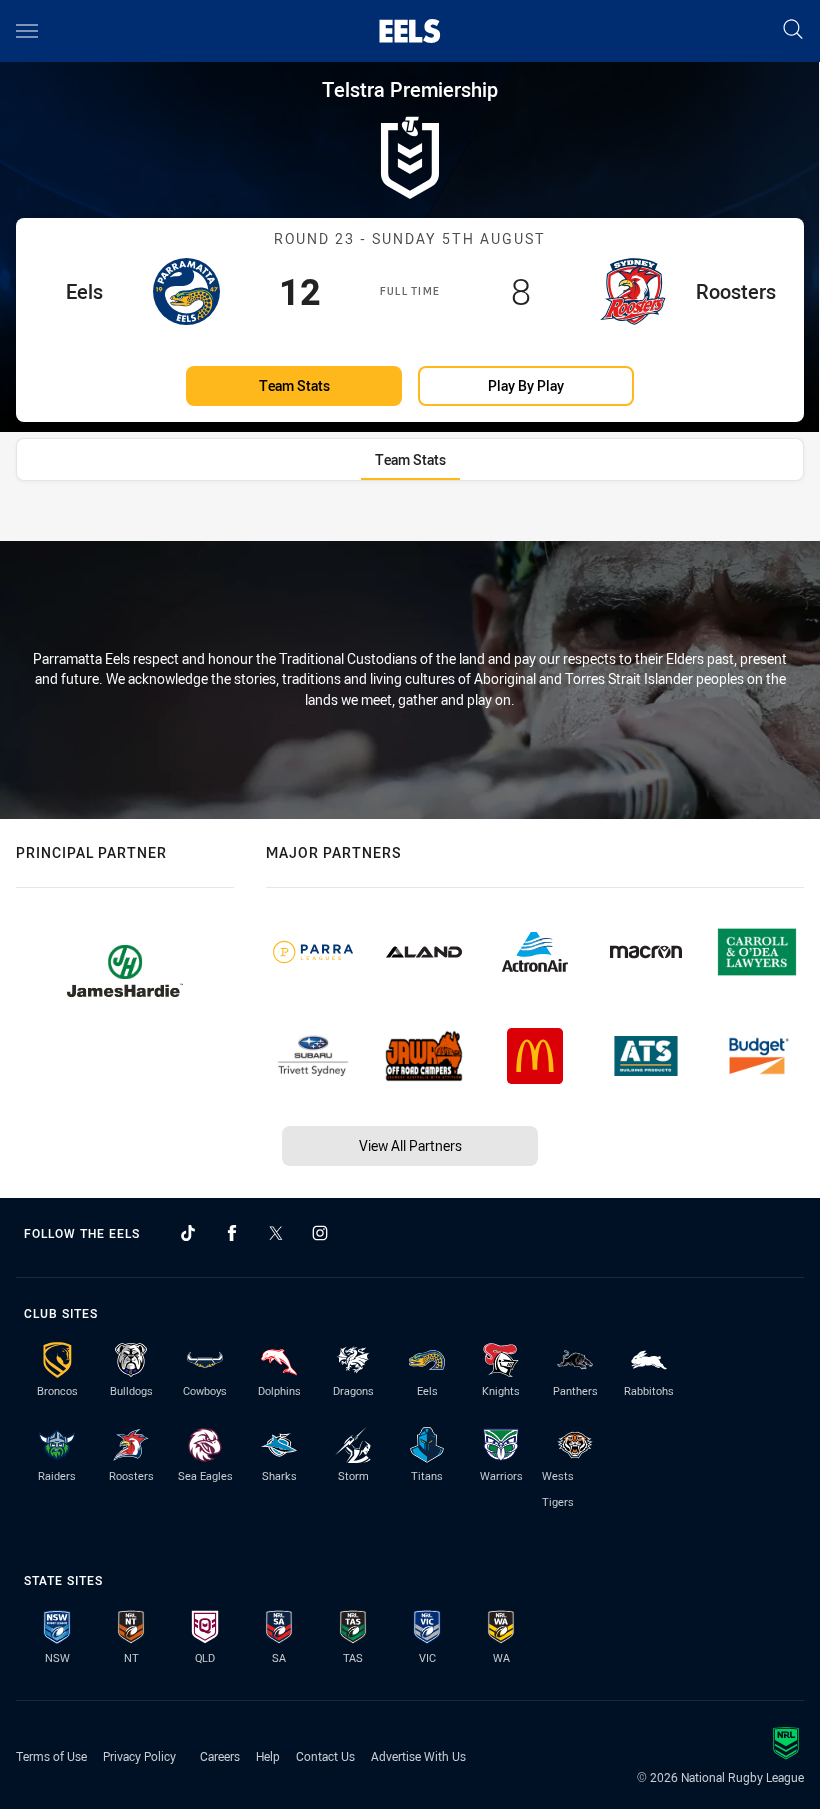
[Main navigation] (27, 31)
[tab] (410, 459)
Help (268, 1756)
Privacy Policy (139, 1756)
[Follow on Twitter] (276, 1233)
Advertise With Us (418, 1756)
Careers (220, 1756)
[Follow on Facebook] (232, 1233)
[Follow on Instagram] (320, 1233)
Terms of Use (51, 1756)
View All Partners (410, 1145)
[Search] (793, 30)
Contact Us (325, 1756)
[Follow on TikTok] (188, 1233)
